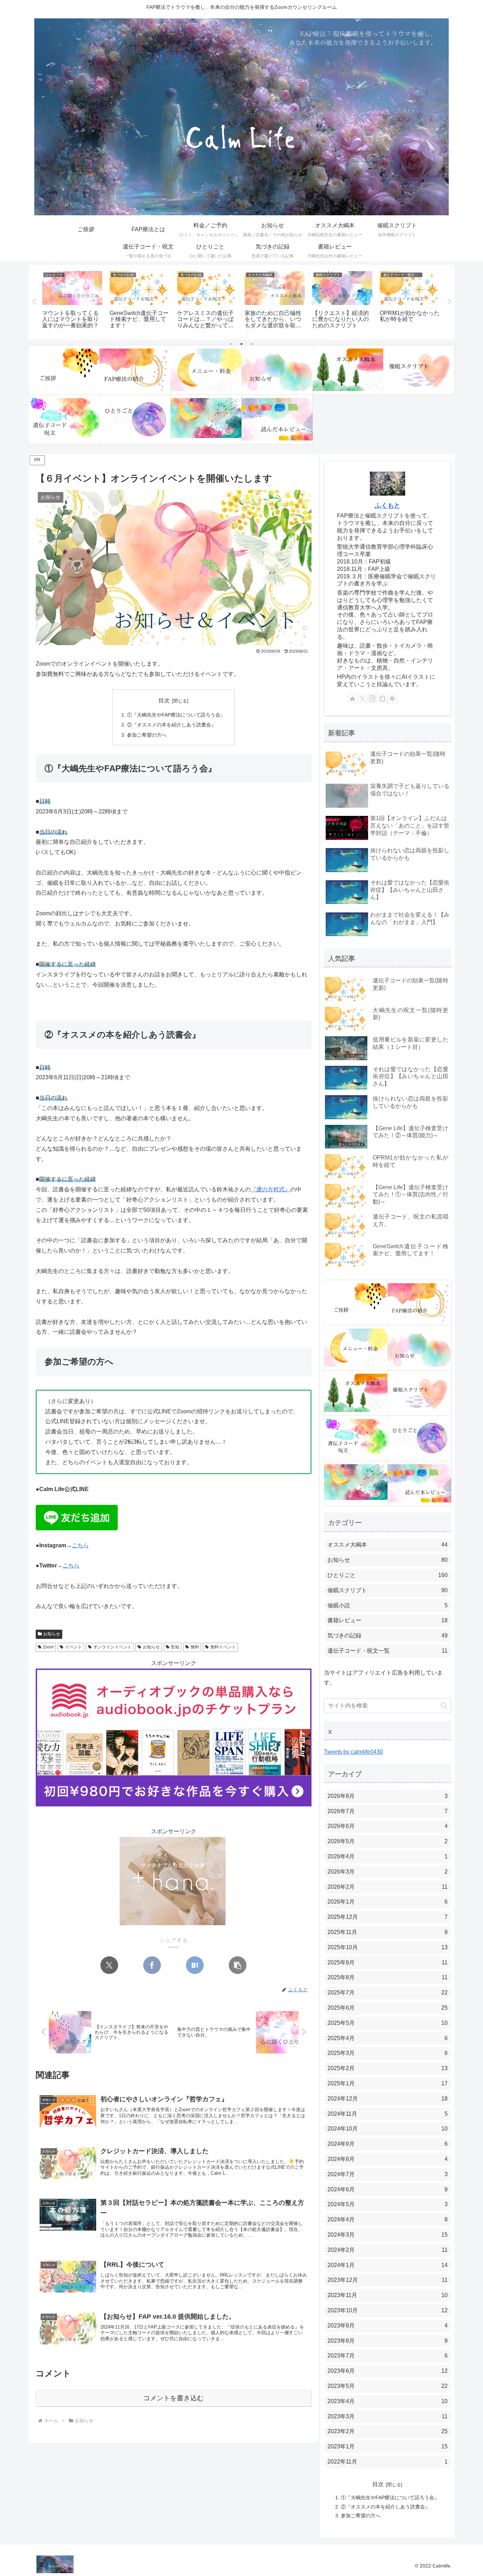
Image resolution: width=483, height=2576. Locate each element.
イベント (74, 1647)
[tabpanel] (72, 301)
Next (449, 302)
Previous (34, 302)
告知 (175, 1647)
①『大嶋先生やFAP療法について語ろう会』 (176, 715)
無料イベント (223, 1647)
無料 (195, 1647)
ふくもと (388, 506)
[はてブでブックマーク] (195, 1965)
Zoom (48, 1647)
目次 (164, 700)
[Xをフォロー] (362, 699)
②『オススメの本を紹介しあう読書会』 (171, 725)
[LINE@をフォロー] (392, 699)
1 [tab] (231, 344)
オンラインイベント (112, 1647)
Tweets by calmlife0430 (353, 1752)
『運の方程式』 (270, 1189)
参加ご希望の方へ (147, 735)
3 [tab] (252, 344)
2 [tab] (241, 344)
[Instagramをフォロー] (372, 699)
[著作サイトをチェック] (353, 699)
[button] (238, 1965)
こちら (80, 1545)
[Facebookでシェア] (152, 1965)
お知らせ (52, 1634)
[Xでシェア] (109, 1965)
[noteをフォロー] (382, 699)
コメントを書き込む (173, 2398)
